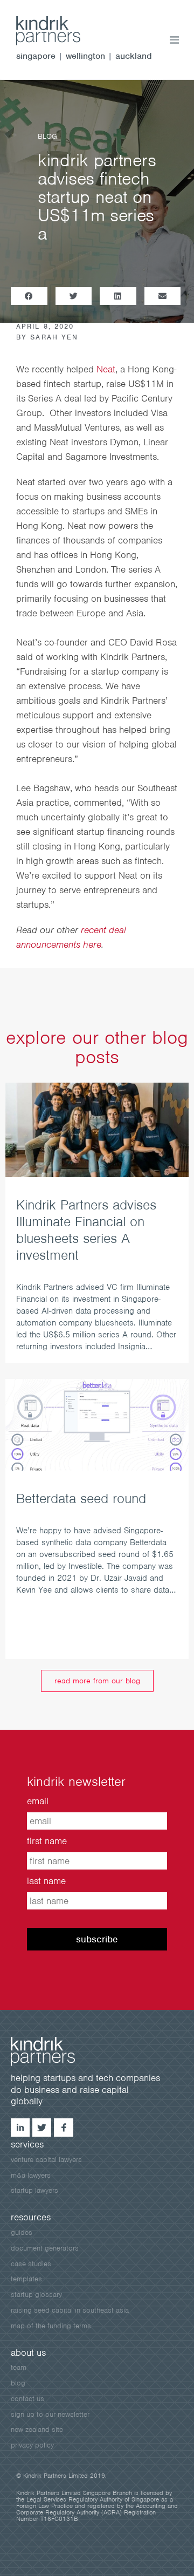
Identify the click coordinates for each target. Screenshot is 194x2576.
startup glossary (36, 2295)
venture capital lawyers (46, 2160)
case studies (31, 2264)
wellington (85, 56)
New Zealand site (37, 2429)
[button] (29, 296)
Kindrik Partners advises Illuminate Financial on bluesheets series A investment (86, 1230)
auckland (134, 56)
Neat (106, 369)
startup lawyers (34, 2190)
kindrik (54, 2051)
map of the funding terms (51, 2326)
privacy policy (32, 2445)
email (38, 1801)
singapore (36, 56)
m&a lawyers (31, 2175)
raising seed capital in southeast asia (70, 2310)
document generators (45, 2248)
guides (22, 2232)
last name (46, 1881)
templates (26, 2279)
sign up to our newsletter (50, 2414)
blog (18, 2383)
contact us (27, 2399)
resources (31, 2217)
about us (28, 2353)
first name (47, 1841)
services (27, 2144)
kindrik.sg (59, 31)
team (19, 2367)
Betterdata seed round (81, 1498)
